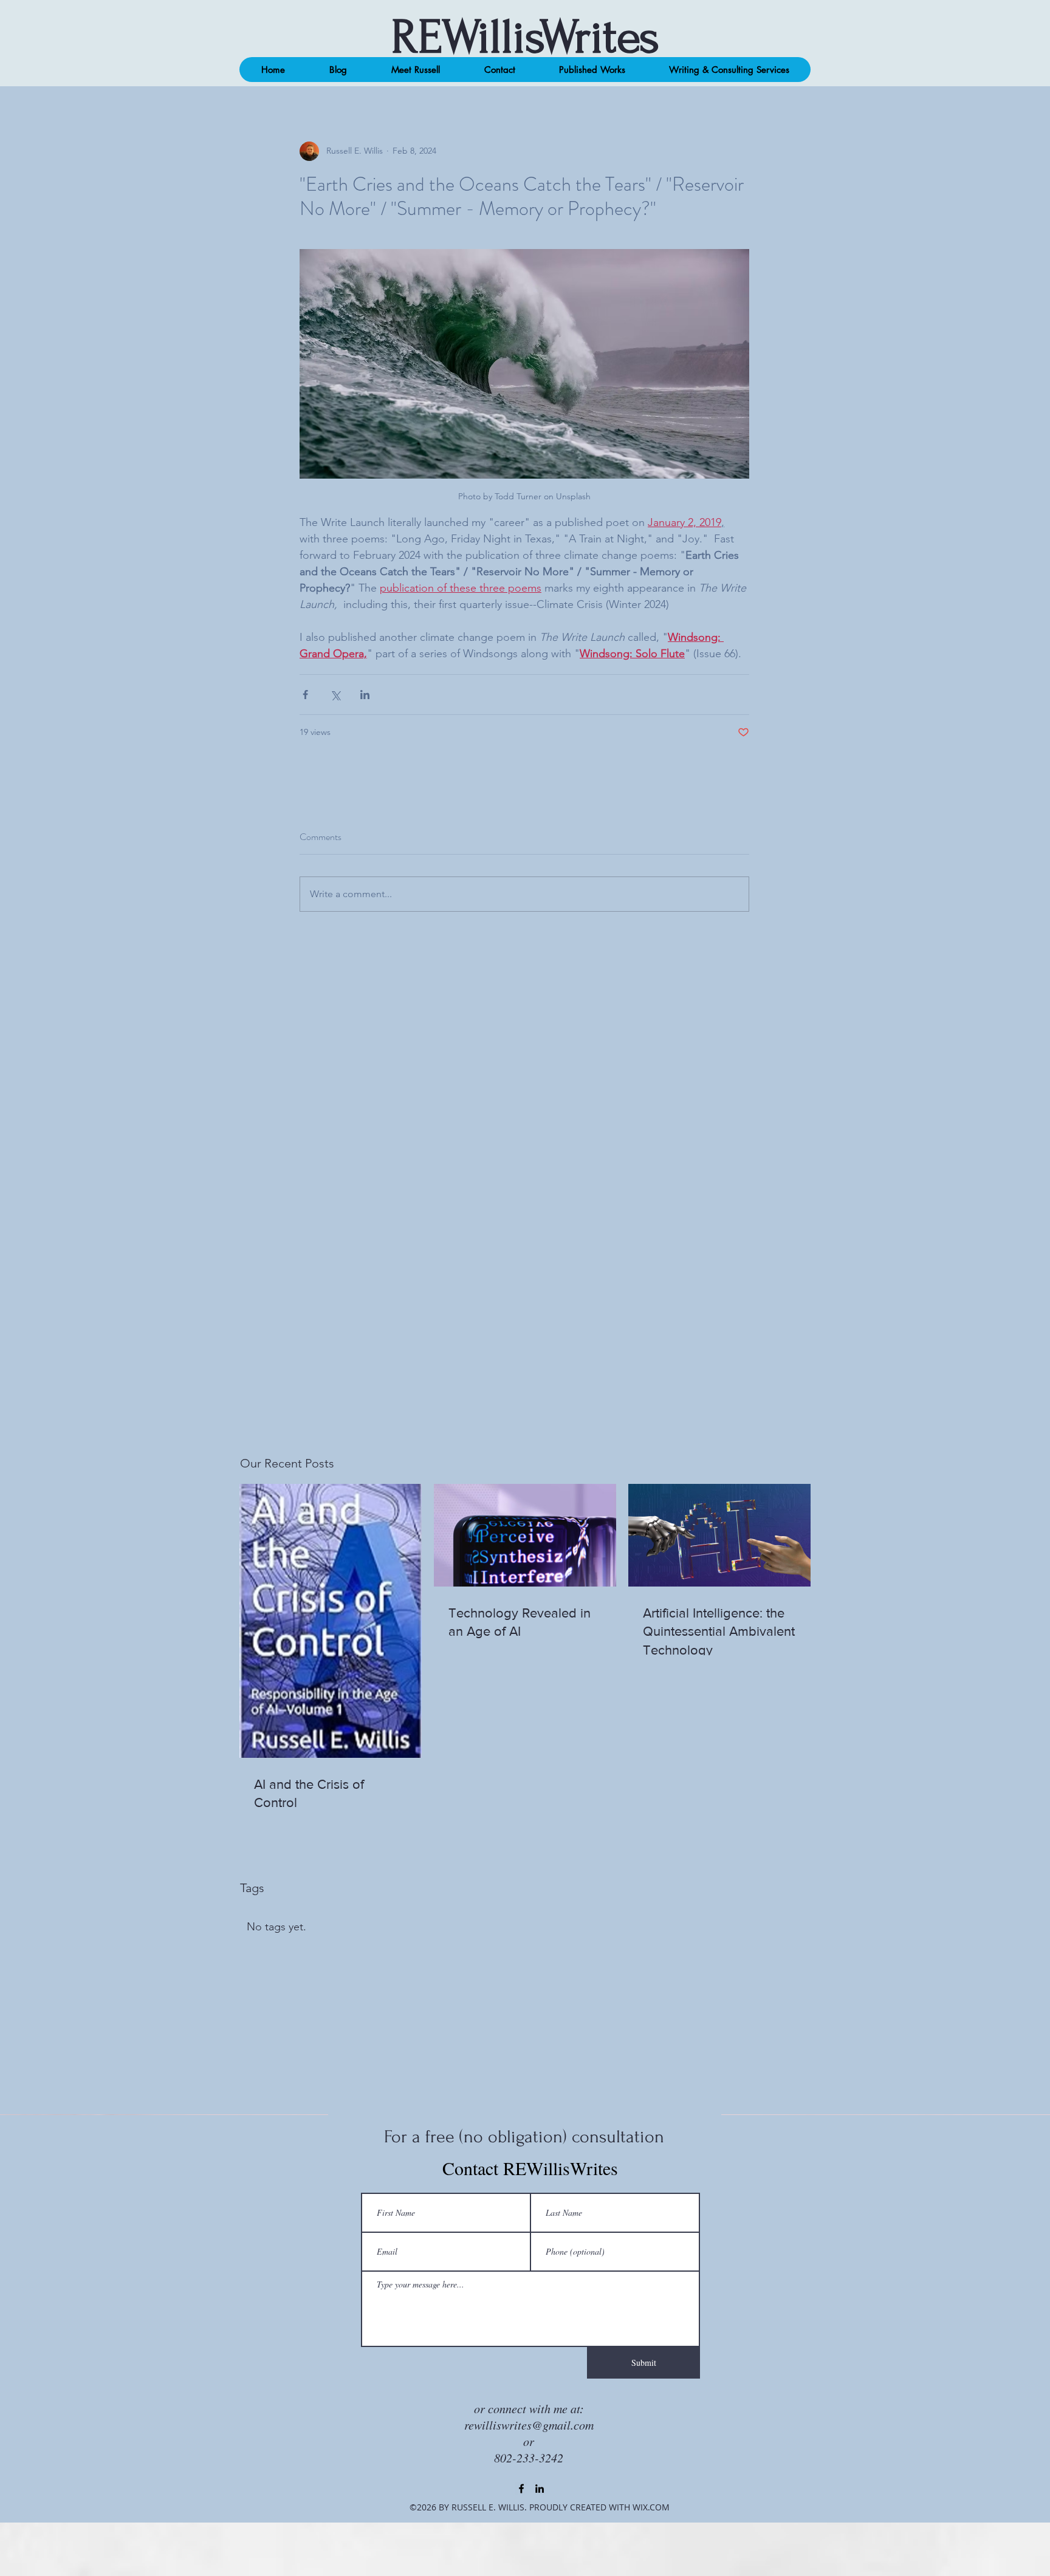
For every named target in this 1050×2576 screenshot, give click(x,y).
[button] (338, 70)
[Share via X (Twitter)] (335, 695)
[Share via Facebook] (305, 695)
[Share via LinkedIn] (365, 695)
